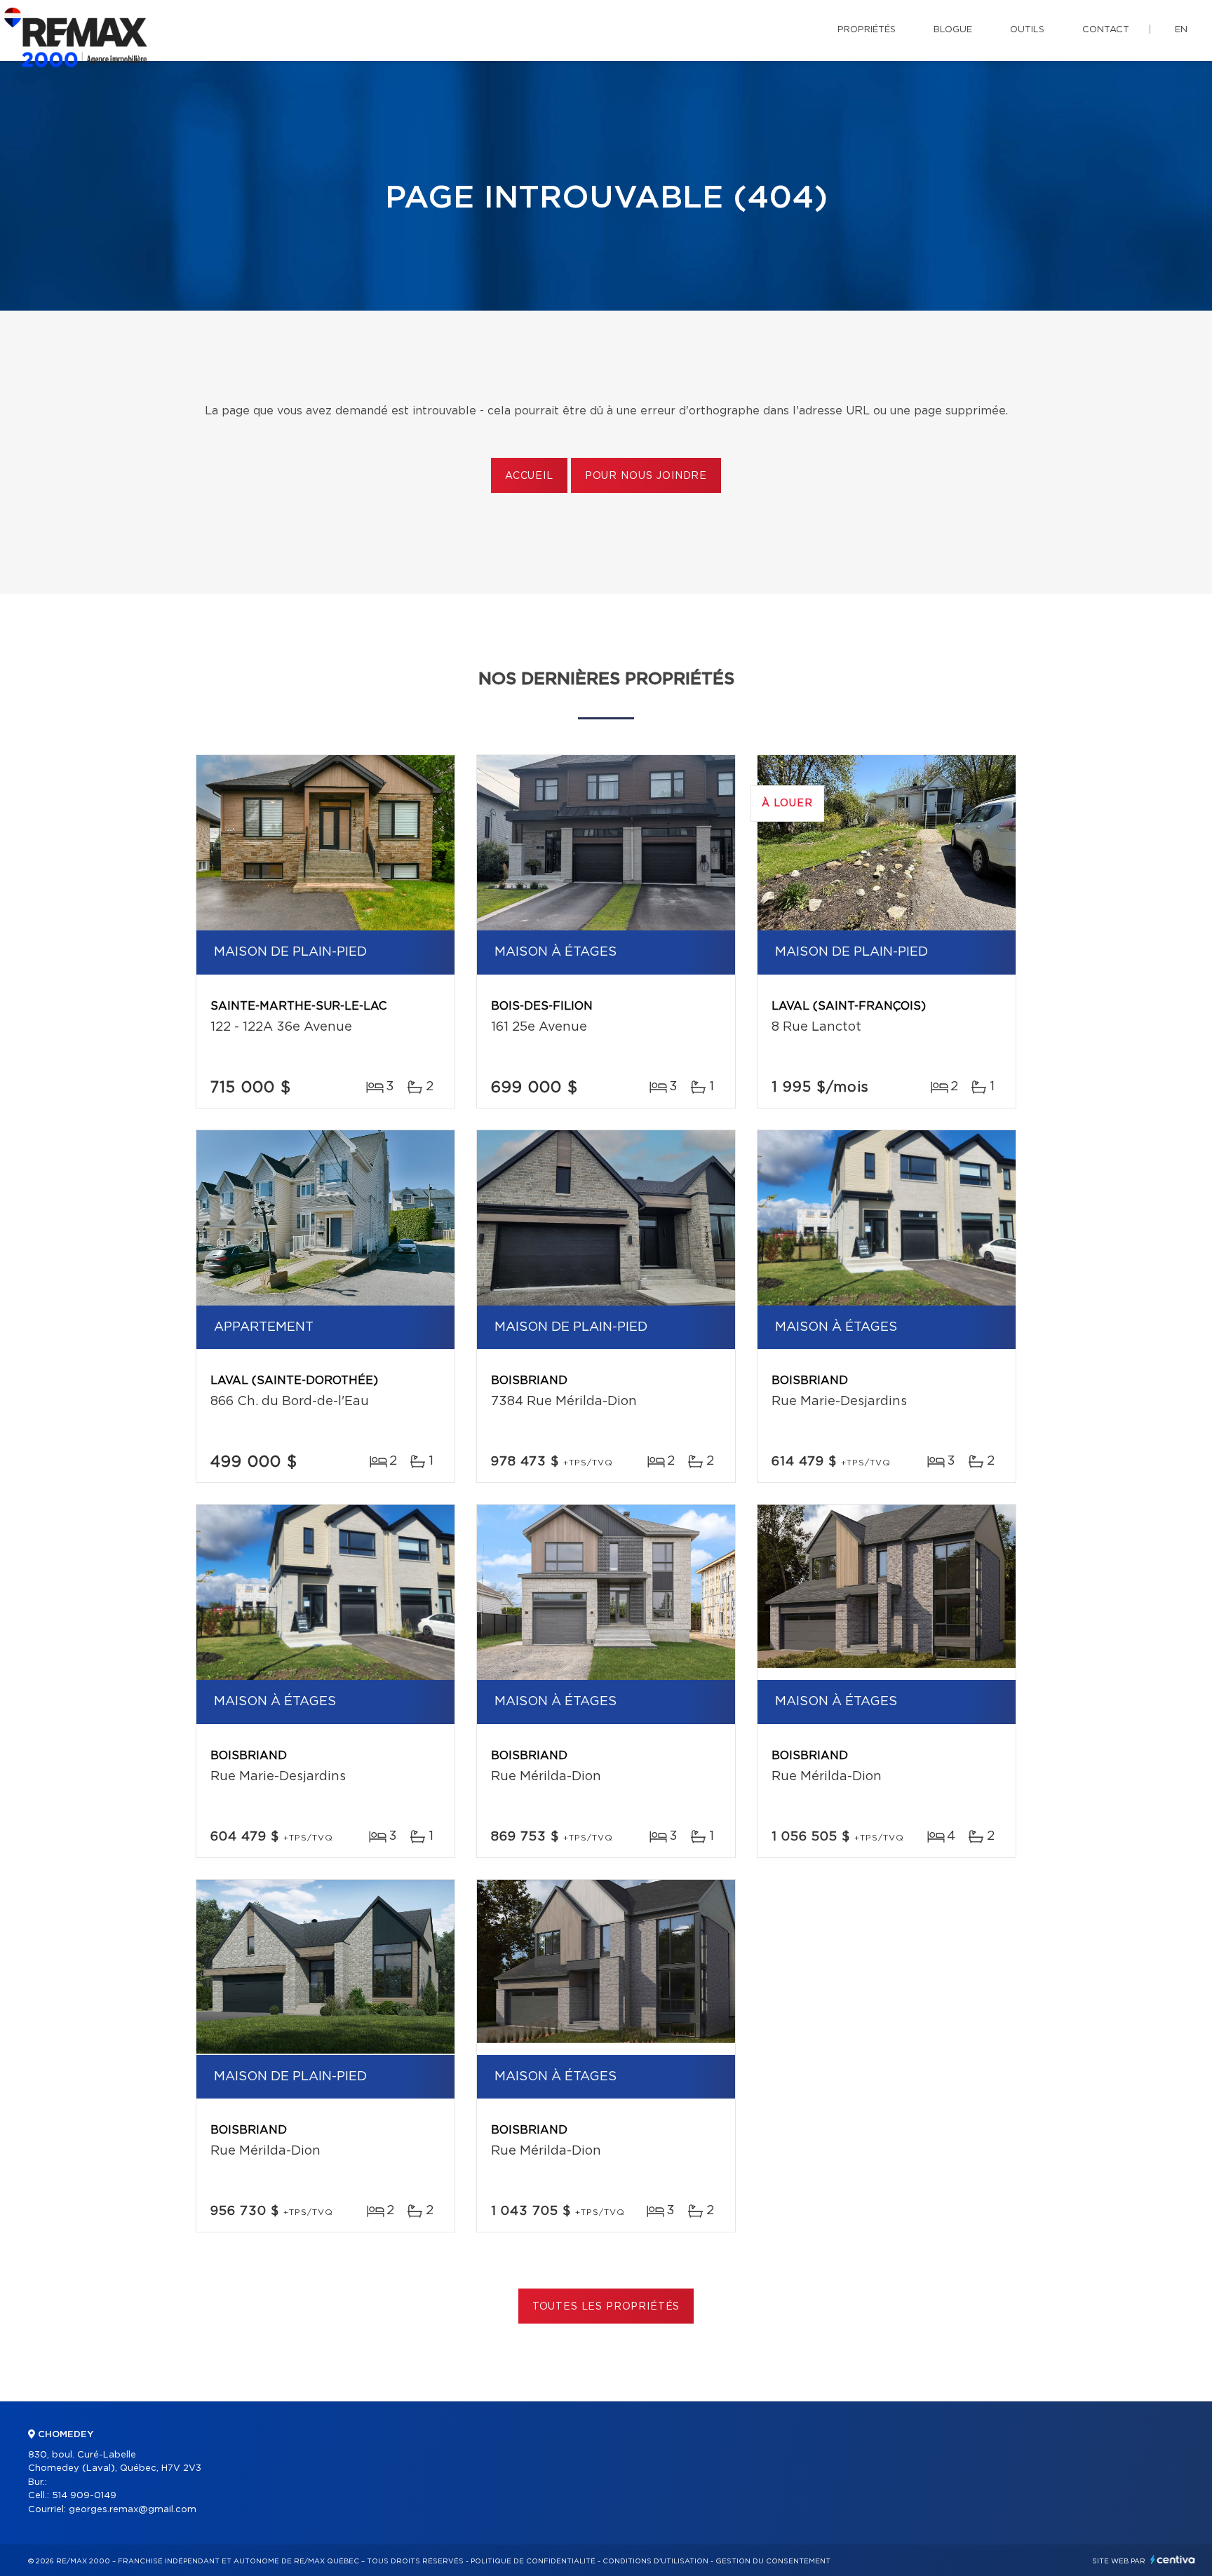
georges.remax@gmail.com (133, 2510)
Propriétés (867, 30)
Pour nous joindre (646, 476)
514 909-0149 (84, 2496)
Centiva (1173, 2560)
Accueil (529, 476)
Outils (1027, 30)
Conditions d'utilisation (655, 2561)
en (1181, 30)
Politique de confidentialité (533, 2561)
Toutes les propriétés (606, 2307)
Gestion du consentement (773, 2561)
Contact (1106, 30)
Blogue (953, 30)
